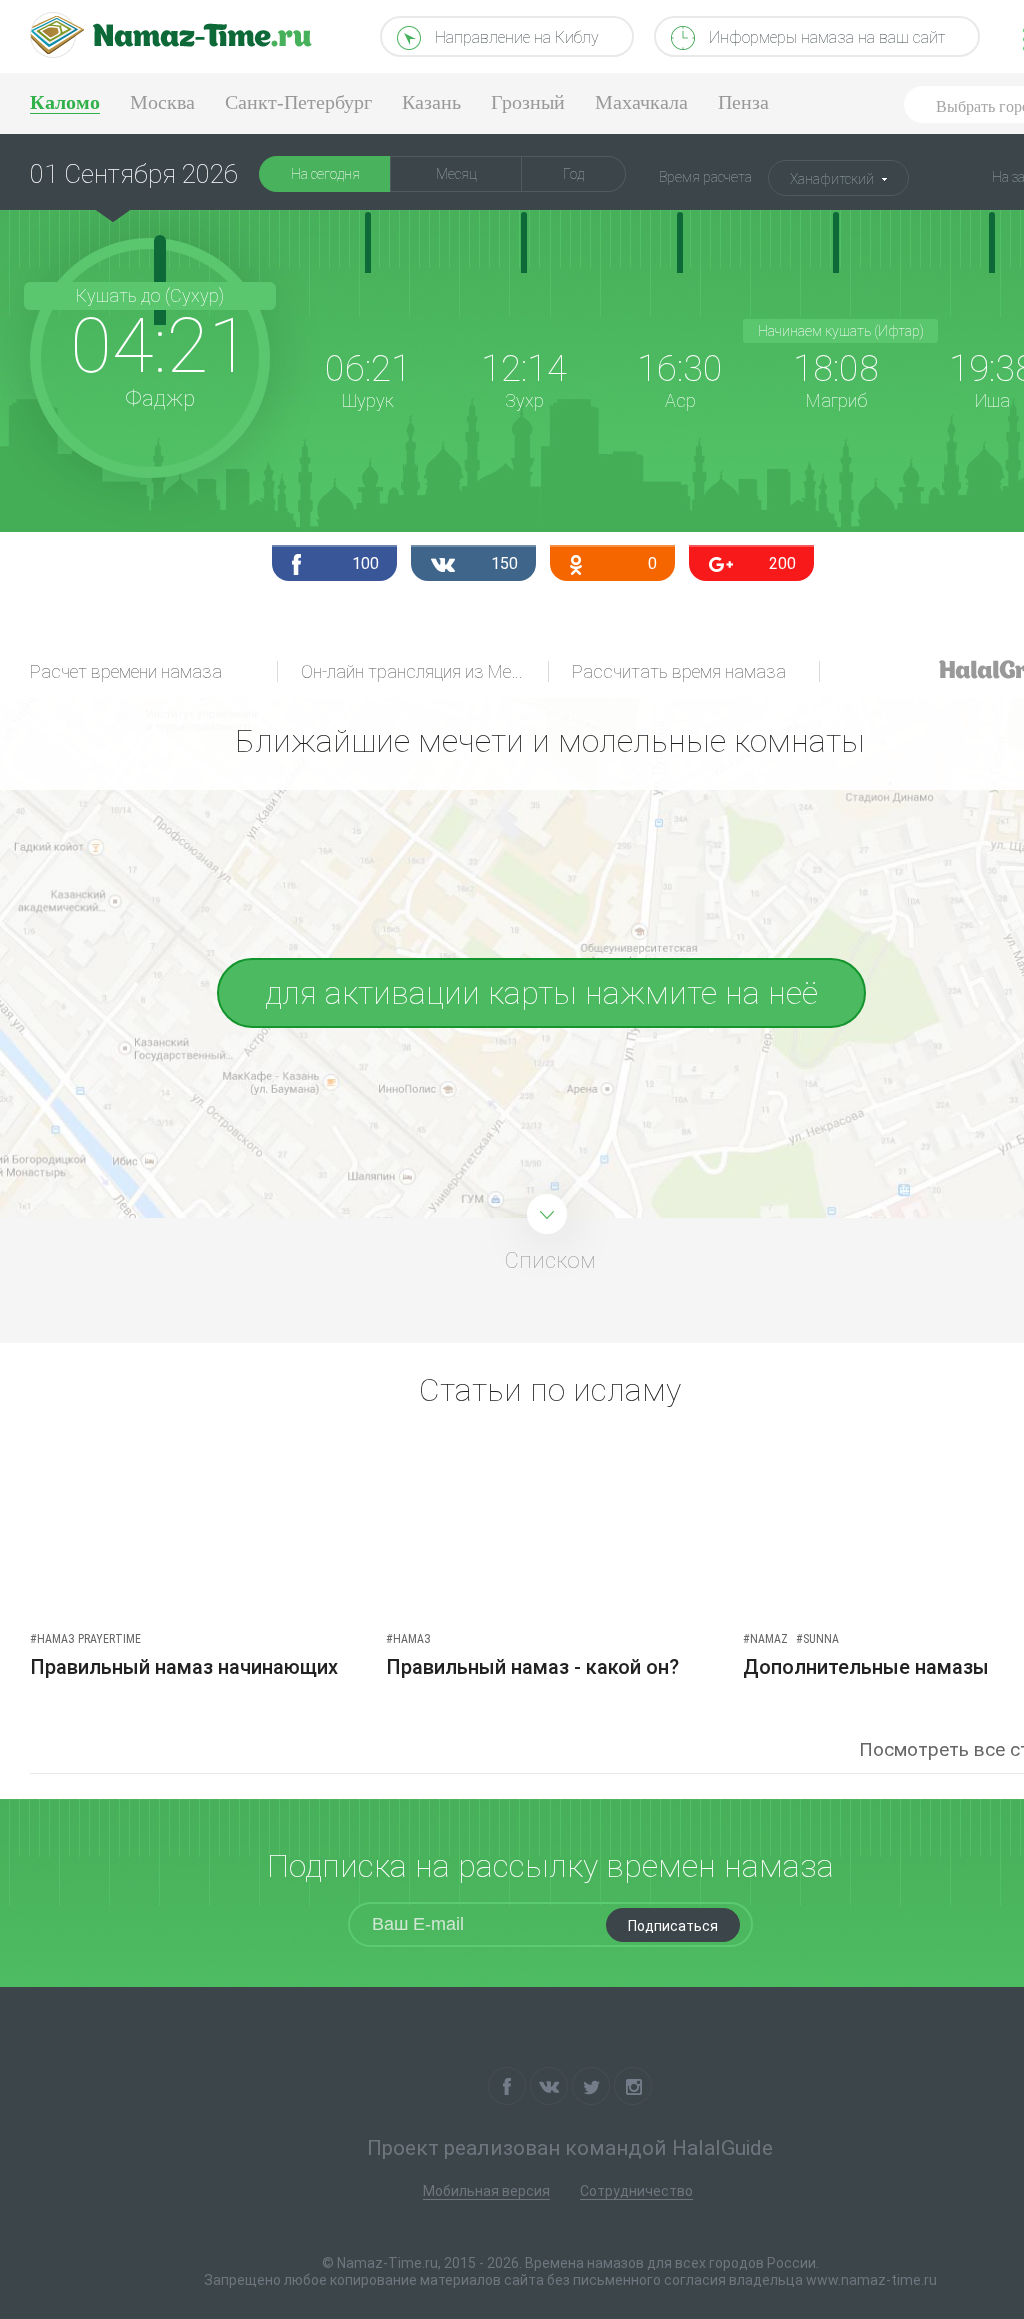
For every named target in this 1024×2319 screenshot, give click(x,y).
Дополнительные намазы (866, 1667)
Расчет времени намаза (126, 671)
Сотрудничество (636, 2191)
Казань (431, 102)
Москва (162, 102)
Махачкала (641, 102)
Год (573, 174)
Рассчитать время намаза (679, 671)
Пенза (743, 102)
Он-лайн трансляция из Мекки (419, 671)
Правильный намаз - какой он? (532, 1667)
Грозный (528, 102)
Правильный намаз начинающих (184, 1667)
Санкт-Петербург (298, 102)
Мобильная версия (486, 2191)
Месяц (456, 174)
